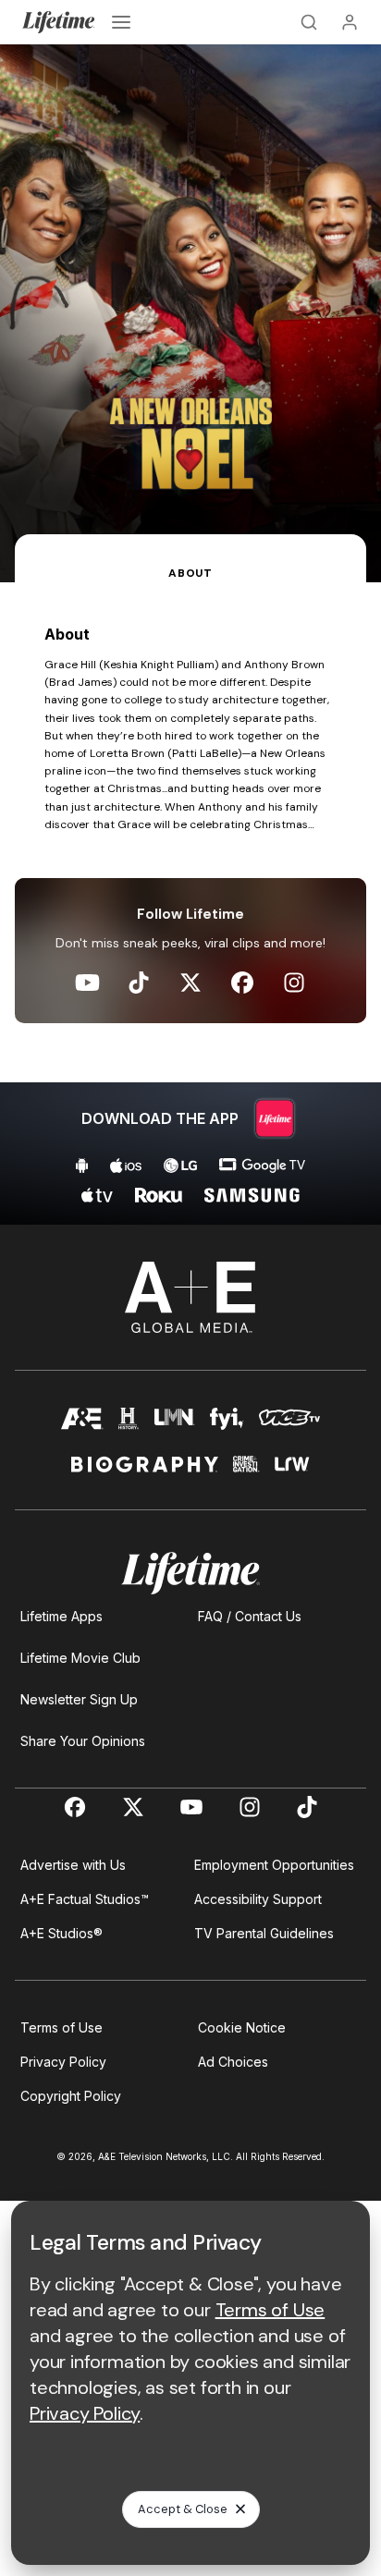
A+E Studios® (61, 1933)
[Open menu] (121, 22)
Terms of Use (61, 2027)
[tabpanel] (190, 903)
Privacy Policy (63, 2062)
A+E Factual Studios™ (85, 1899)
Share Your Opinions (83, 1741)
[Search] (309, 22)
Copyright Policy (71, 2096)
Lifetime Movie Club (80, 1658)
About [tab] (190, 573)
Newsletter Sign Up (79, 1699)
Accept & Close (183, 2509)
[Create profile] (350, 22)
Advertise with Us (73, 1865)
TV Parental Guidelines (264, 1933)
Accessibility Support (258, 1899)
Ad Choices (233, 2062)
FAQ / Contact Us (250, 1616)
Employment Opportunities (274, 1865)
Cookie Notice (242, 2027)
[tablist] (190, 558)
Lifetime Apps (61, 1616)
